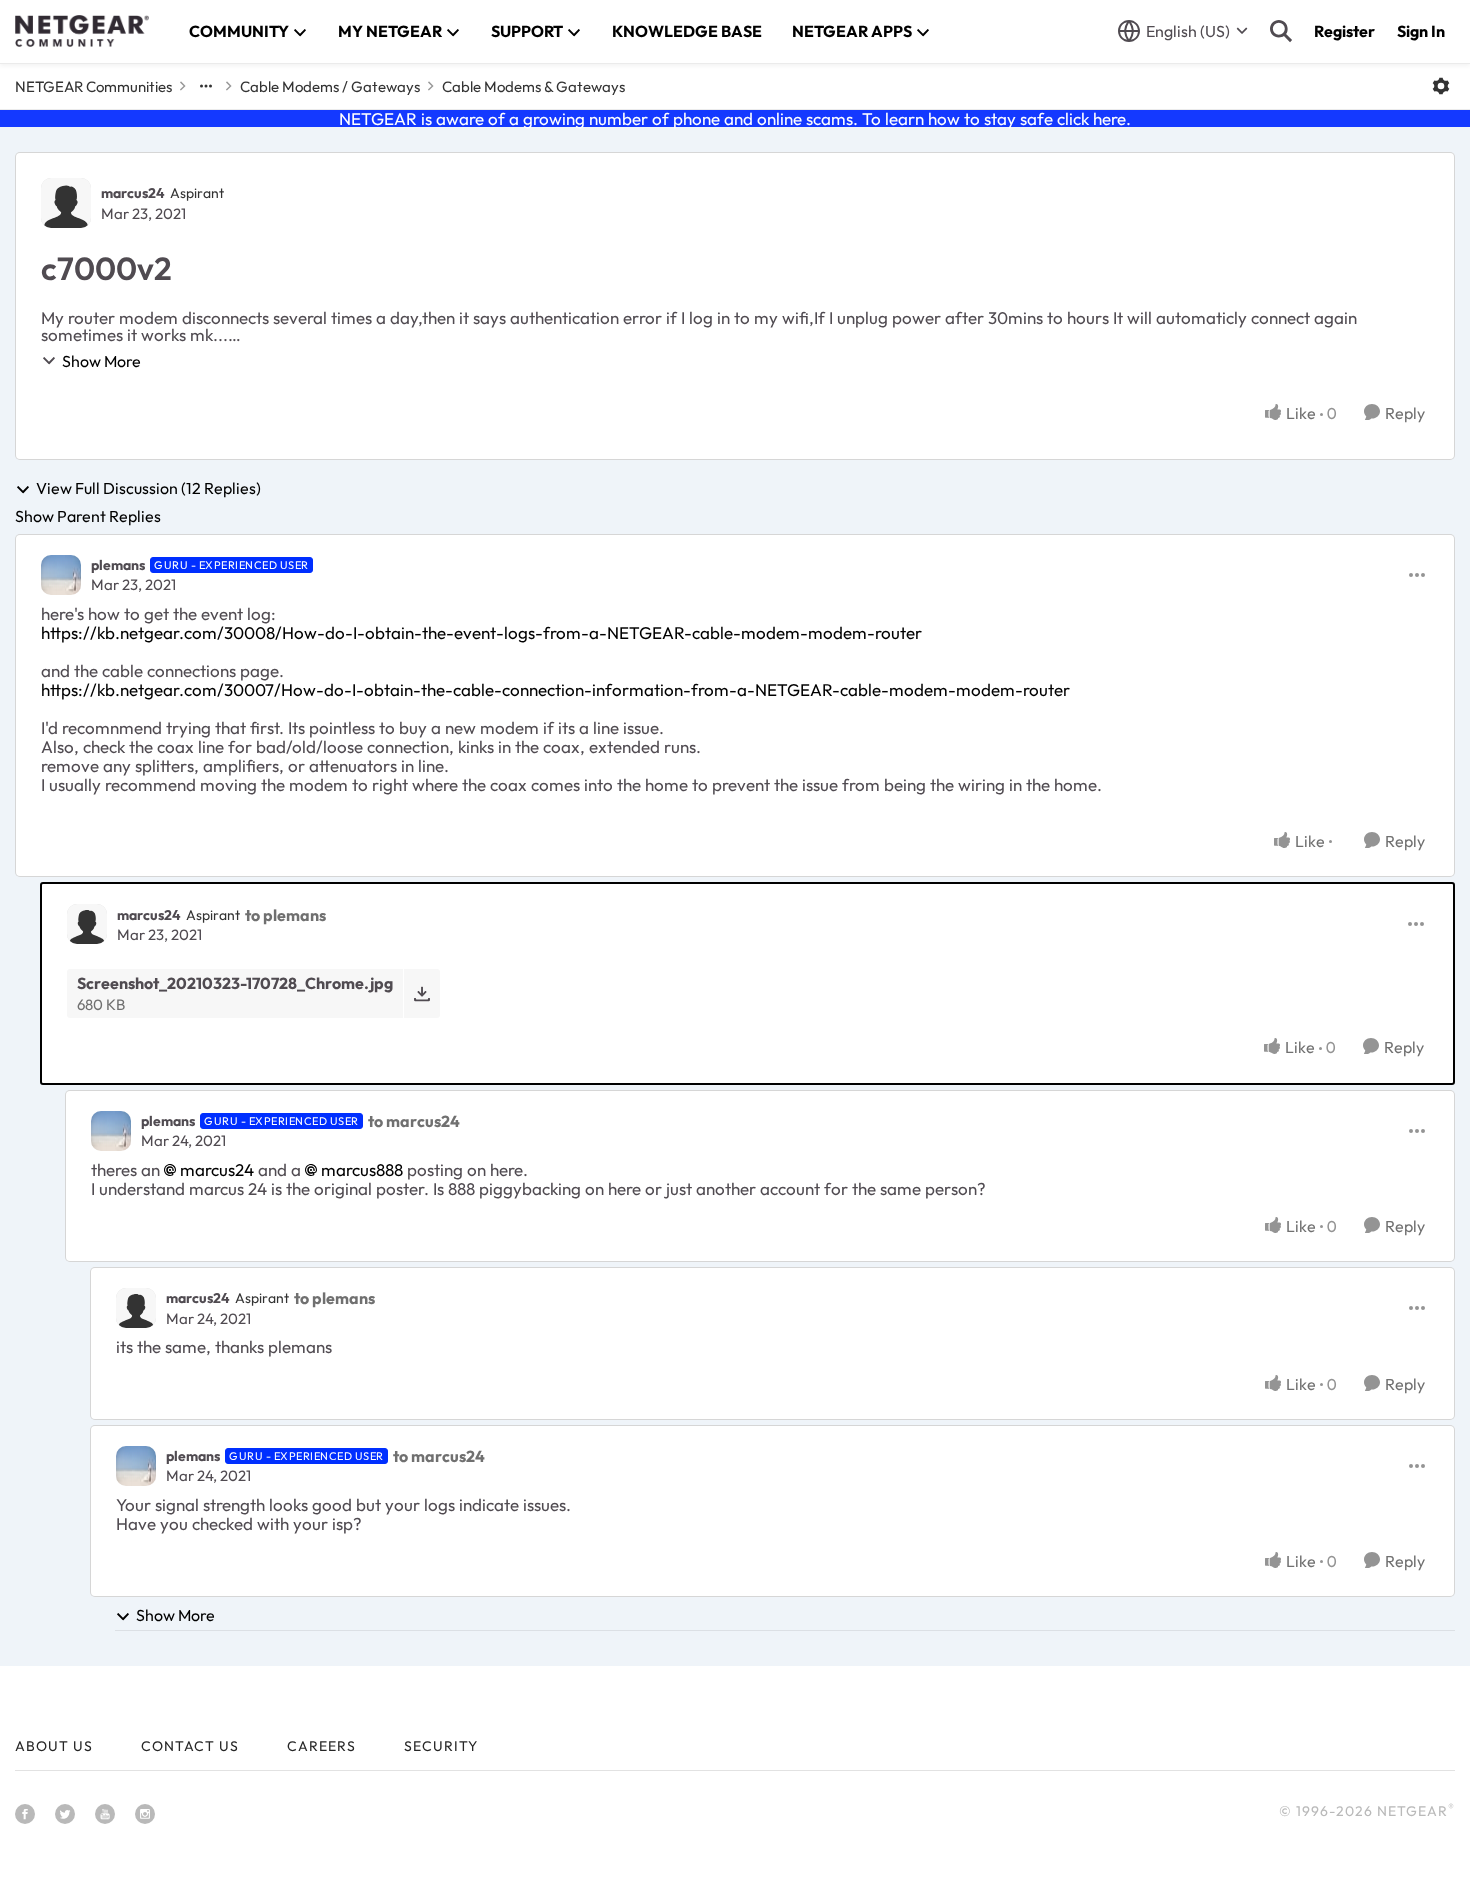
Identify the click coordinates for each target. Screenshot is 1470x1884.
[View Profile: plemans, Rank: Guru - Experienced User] (61, 575)
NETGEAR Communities (93, 86)
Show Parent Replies (88, 516)
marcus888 (362, 1169)
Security (441, 1746)
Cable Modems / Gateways (330, 86)
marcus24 (133, 193)
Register (1344, 31)
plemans (118, 565)
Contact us (190, 1746)
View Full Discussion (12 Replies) (148, 489)
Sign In (1421, 31)
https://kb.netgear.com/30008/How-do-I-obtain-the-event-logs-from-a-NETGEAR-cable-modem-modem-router (481, 632)
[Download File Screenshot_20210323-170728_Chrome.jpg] (421, 993)
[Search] (1281, 31)
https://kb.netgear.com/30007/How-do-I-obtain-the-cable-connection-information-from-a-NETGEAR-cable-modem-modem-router (555, 689)
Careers (321, 1746)
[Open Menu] (1441, 86)
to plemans (285, 915)
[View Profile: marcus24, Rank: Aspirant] (66, 203)
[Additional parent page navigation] (206, 86)
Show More (101, 361)
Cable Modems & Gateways (533, 86)
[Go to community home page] (82, 31)
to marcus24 (414, 1121)
